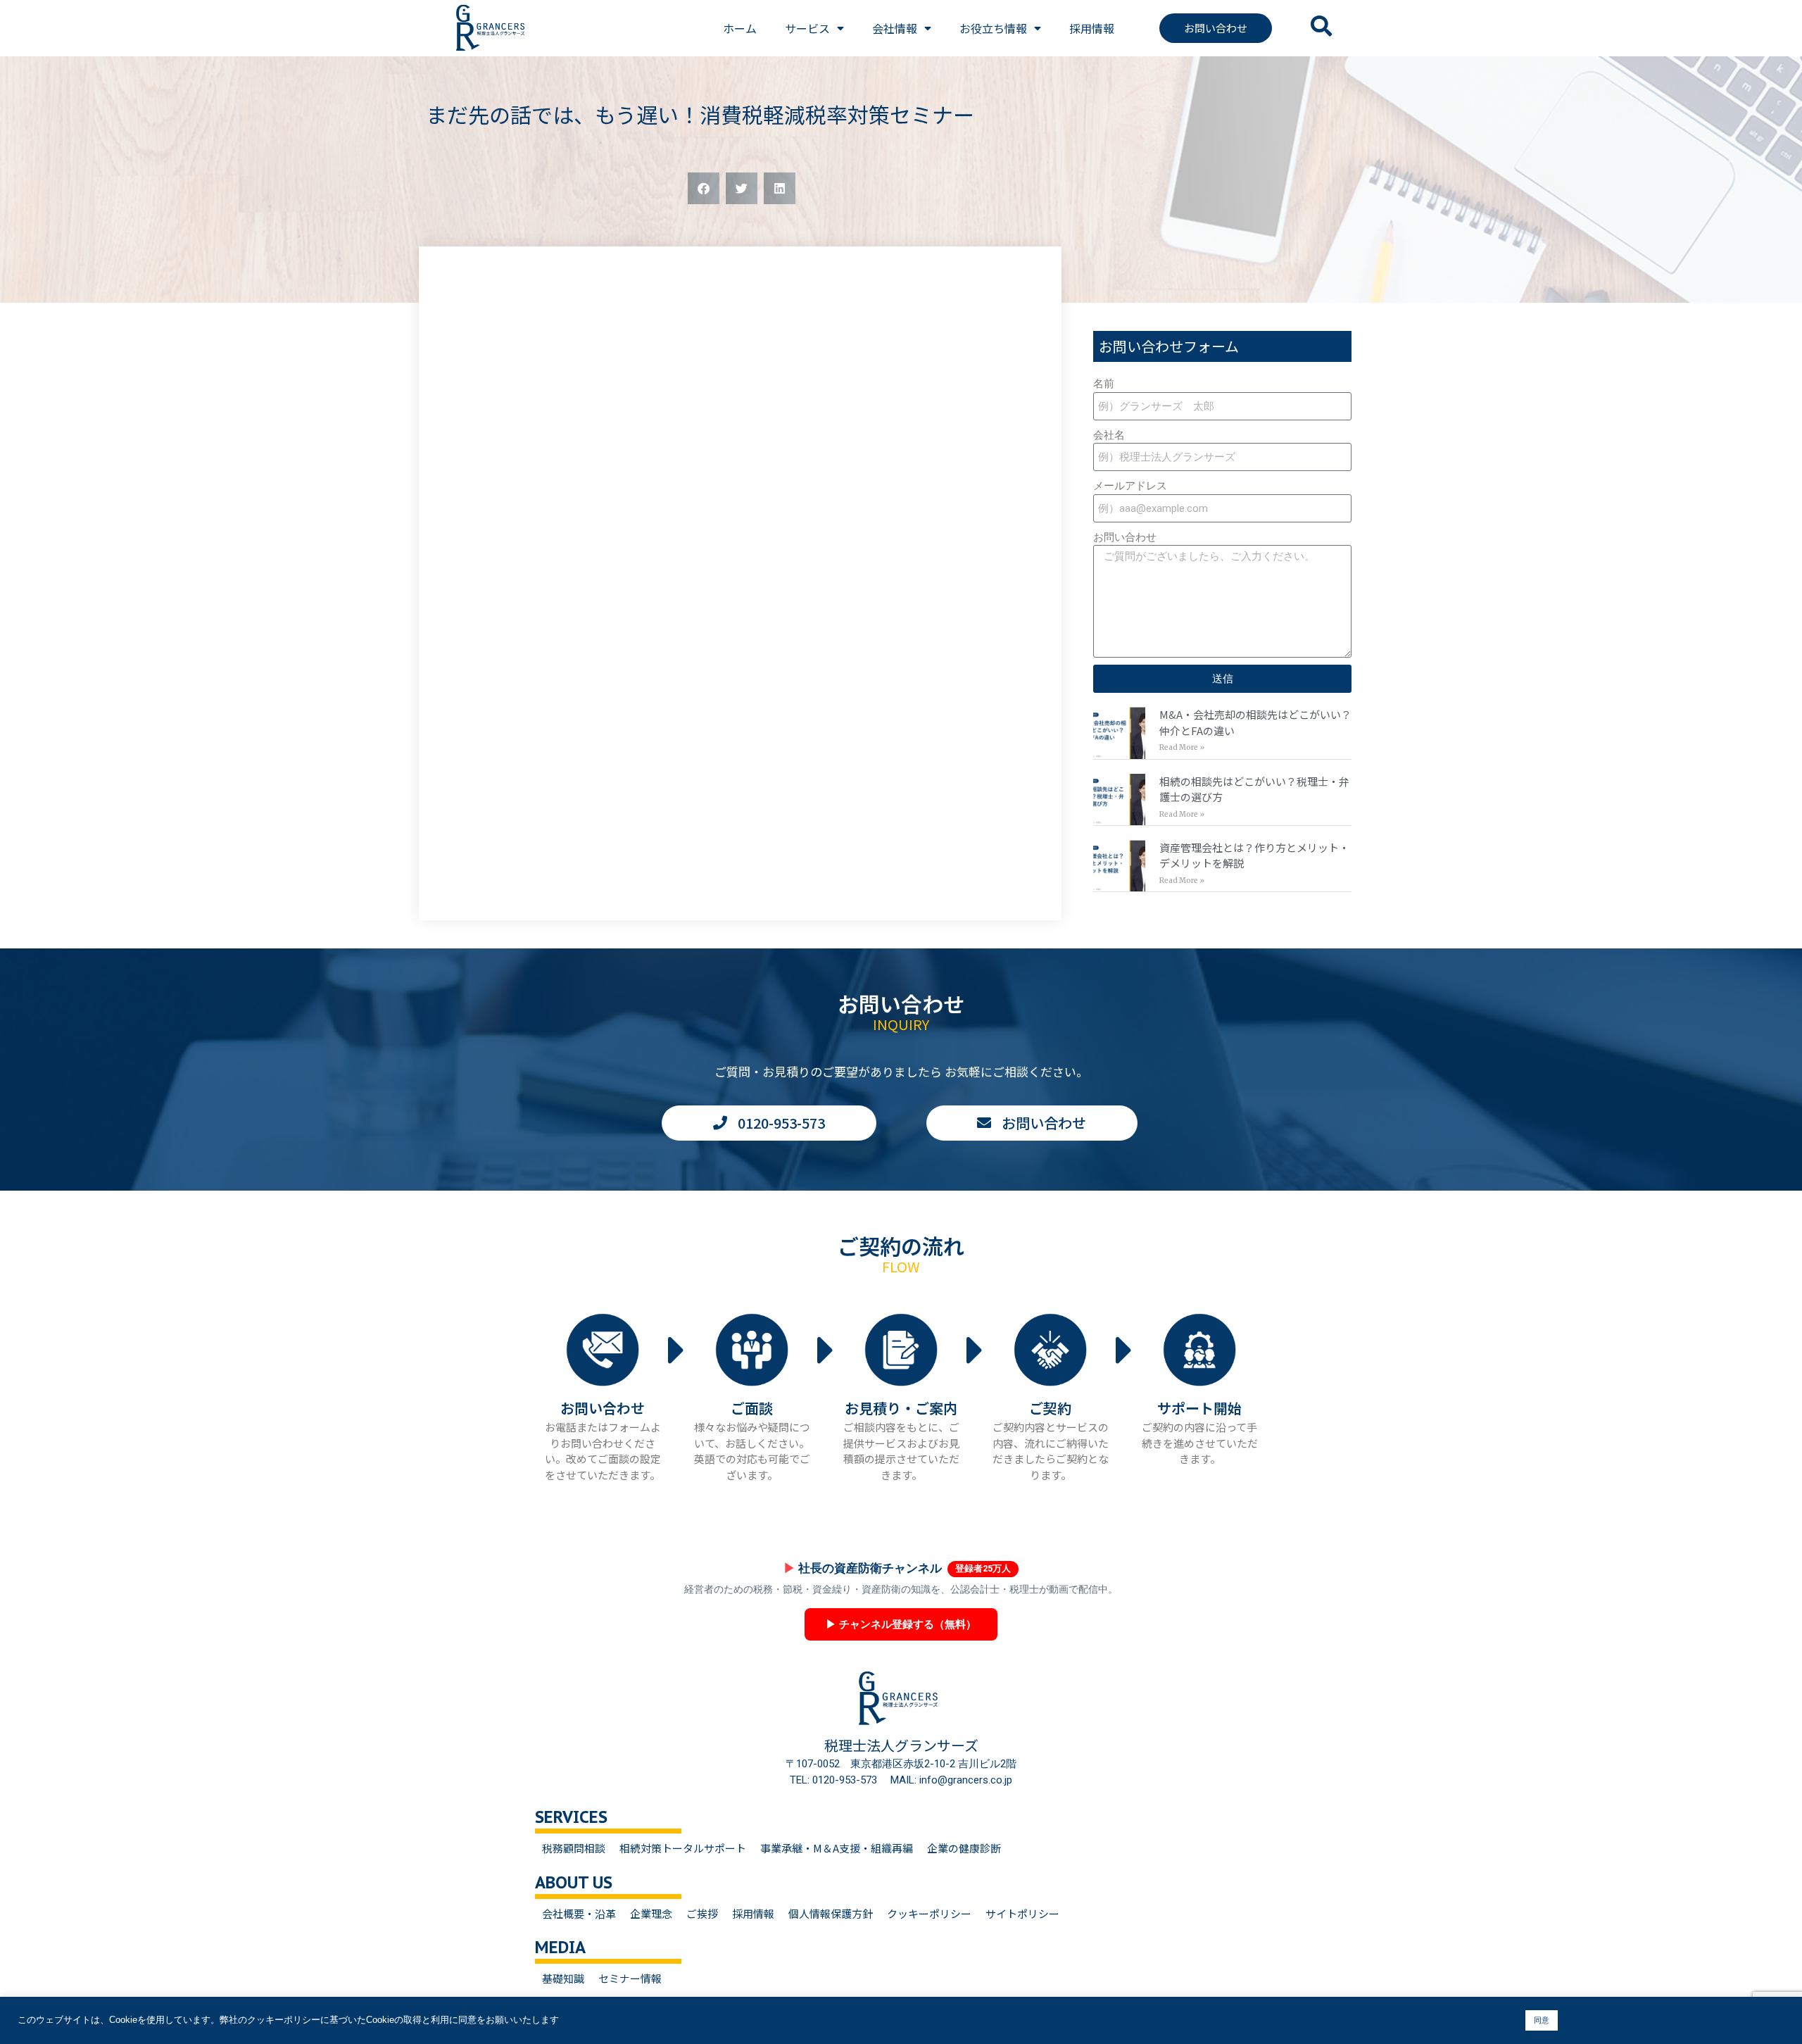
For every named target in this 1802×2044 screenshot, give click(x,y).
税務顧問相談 (574, 1848)
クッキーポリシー (929, 1913)
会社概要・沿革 (579, 1913)
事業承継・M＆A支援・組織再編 (837, 1848)
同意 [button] (1542, 2020)
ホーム (740, 28)
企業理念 (651, 1913)
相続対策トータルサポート (683, 1848)
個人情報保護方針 (831, 1913)
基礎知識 (563, 1978)
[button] (704, 188)
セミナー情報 (630, 1978)
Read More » (1182, 747)
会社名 (1109, 435)
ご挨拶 (702, 1913)
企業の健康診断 (964, 1848)
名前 (1104, 384)
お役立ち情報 (993, 28)
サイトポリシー (1022, 1913)
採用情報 (1092, 28)
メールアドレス (1130, 486)
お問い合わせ (1125, 537)
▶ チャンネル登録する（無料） (901, 1624)
